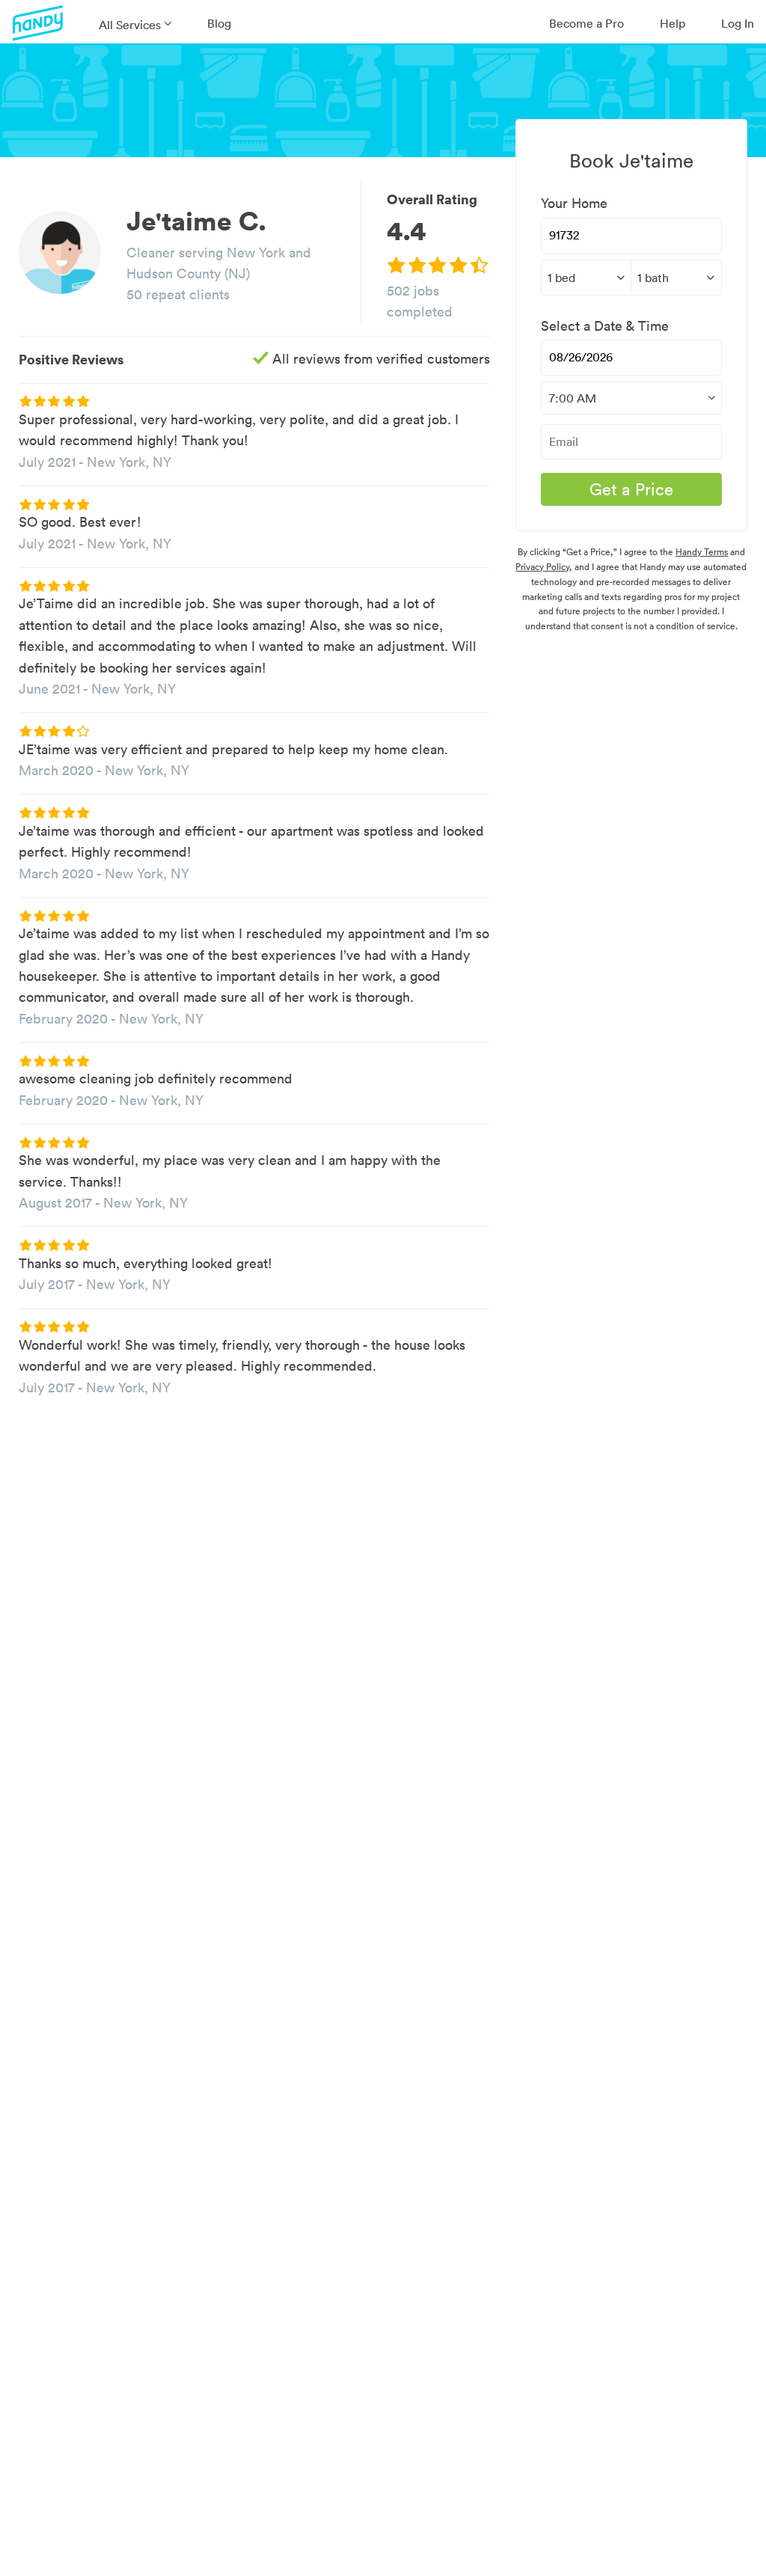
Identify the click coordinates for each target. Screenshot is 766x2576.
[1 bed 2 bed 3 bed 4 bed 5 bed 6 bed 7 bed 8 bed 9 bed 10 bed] (586, 278)
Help (672, 23)
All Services (130, 25)
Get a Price (631, 489)
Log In (738, 23)
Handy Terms (702, 552)
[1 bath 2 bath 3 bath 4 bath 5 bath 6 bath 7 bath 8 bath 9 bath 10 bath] (676, 278)
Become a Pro (586, 23)
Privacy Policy (542, 567)
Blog (219, 23)
